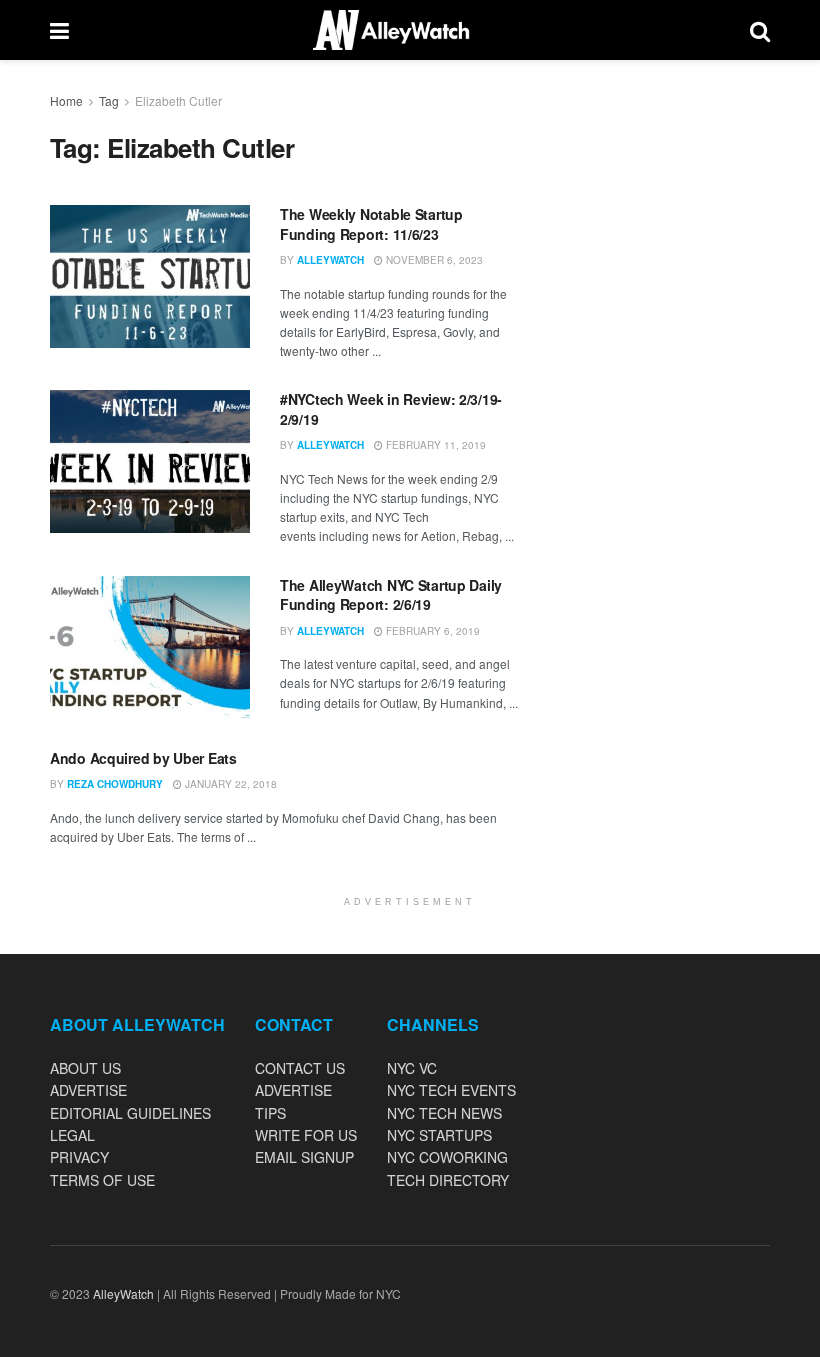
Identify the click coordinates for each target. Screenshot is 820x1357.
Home (66, 100)
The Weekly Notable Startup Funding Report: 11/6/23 (371, 224)
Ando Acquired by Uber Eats (143, 758)
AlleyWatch (330, 260)
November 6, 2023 (433, 260)
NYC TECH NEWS (444, 1113)
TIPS (270, 1113)
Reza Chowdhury (115, 784)
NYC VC (412, 1068)
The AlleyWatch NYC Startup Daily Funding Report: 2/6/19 (391, 595)
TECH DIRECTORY (448, 1180)
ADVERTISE (88, 1090)
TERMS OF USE (102, 1180)
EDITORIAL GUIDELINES (130, 1113)
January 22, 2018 (229, 784)
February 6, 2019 (431, 631)
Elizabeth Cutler (178, 100)
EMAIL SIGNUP (304, 1157)
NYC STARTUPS (439, 1135)
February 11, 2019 (434, 445)
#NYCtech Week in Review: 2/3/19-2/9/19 (391, 409)
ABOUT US (85, 1068)
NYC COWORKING (447, 1157)
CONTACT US (300, 1068)
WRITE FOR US (306, 1135)
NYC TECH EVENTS (451, 1090)
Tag (109, 100)
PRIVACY (79, 1157)
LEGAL (72, 1135)
